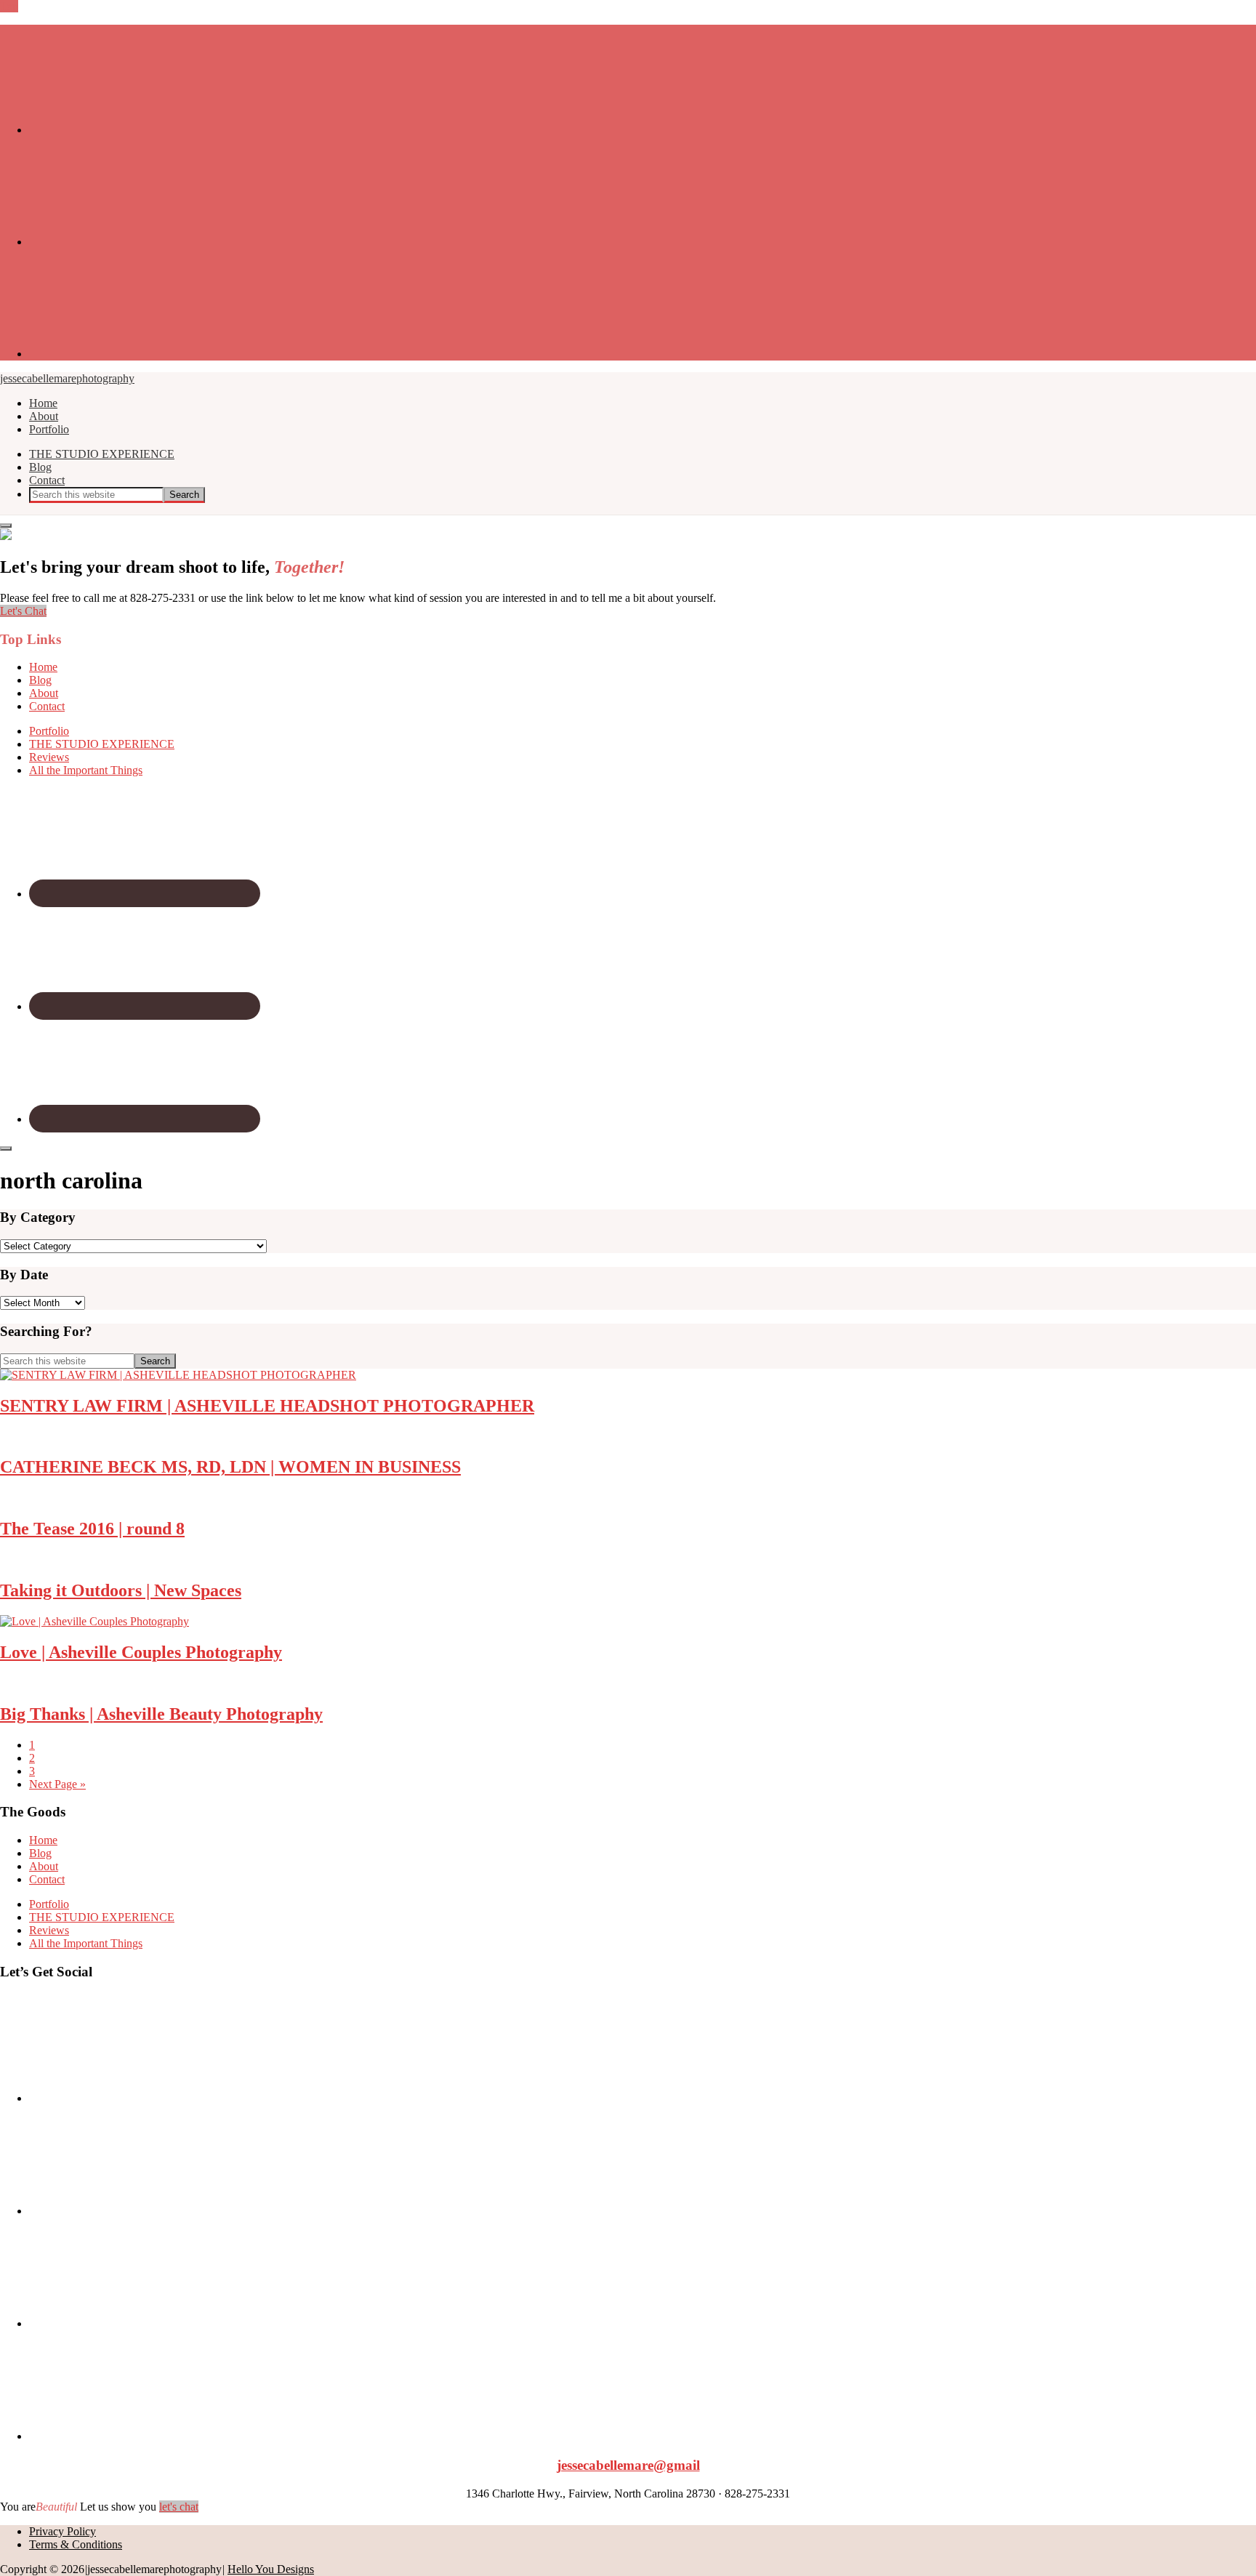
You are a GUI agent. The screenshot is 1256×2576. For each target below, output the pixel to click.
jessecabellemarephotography (67, 378)
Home (43, 667)
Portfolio (49, 731)
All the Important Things (86, 770)
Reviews (49, 757)
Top (9, 6)
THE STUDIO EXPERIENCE (102, 744)
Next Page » (57, 1784)
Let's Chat (23, 611)
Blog (40, 680)
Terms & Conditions (76, 2544)
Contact (47, 706)
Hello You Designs (271, 2569)
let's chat (179, 2507)
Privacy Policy (63, 2531)
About (44, 693)
